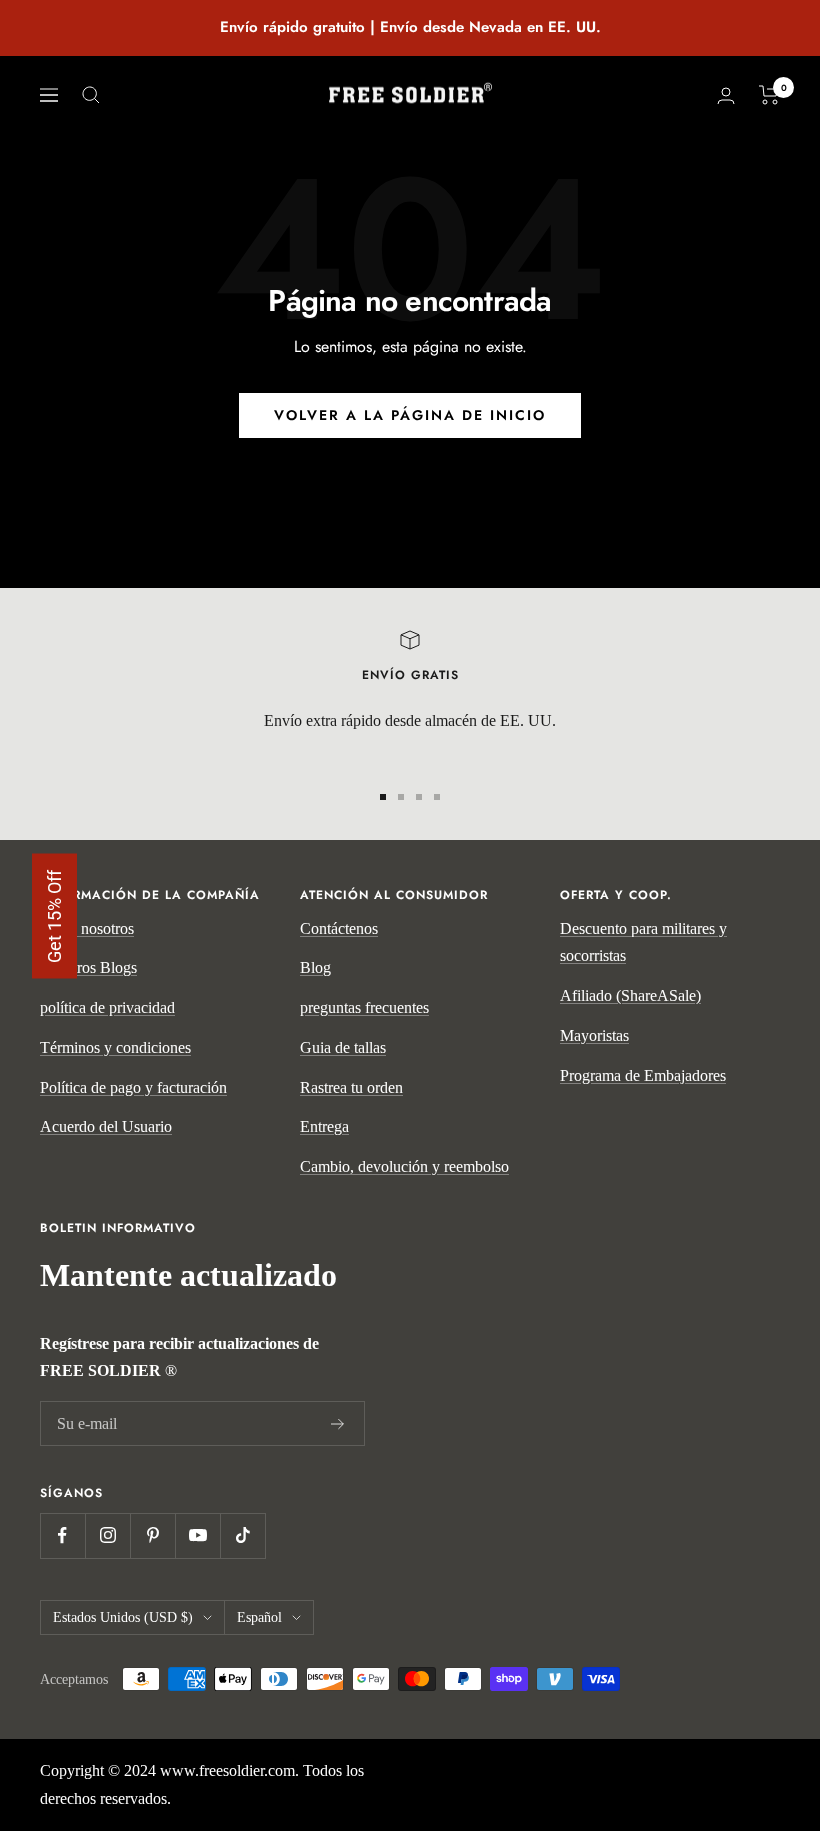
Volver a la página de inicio (410, 415)
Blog (315, 967)
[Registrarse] (338, 1424)
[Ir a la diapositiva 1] (383, 797)
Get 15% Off (54, 915)
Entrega (324, 1126)
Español (259, 1617)
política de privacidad (107, 1007)
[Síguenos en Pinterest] (152, 1535)
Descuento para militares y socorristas (643, 942)
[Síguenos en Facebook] (62, 1535)
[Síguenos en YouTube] (197, 1535)
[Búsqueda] (91, 95)
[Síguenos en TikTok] (242, 1535)
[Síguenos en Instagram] (107, 1535)
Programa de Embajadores (643, 1075)
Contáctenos (339, 928)
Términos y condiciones (115, 1047)
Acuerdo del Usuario (106, 1126)
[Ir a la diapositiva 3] (419, 797)
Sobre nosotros (87, 928)
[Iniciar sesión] (726, 95)
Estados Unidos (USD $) (123, 1617)
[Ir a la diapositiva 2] (401, 797)
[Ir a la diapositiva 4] (437, 797)
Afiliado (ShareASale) (630, 995)
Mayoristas (594, 1035)
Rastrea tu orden (351, 1087)
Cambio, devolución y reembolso (404, 1166)
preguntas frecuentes (364, 1007)
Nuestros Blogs (88, 967)
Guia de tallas (343, 1047)
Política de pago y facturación (133, 1087)
